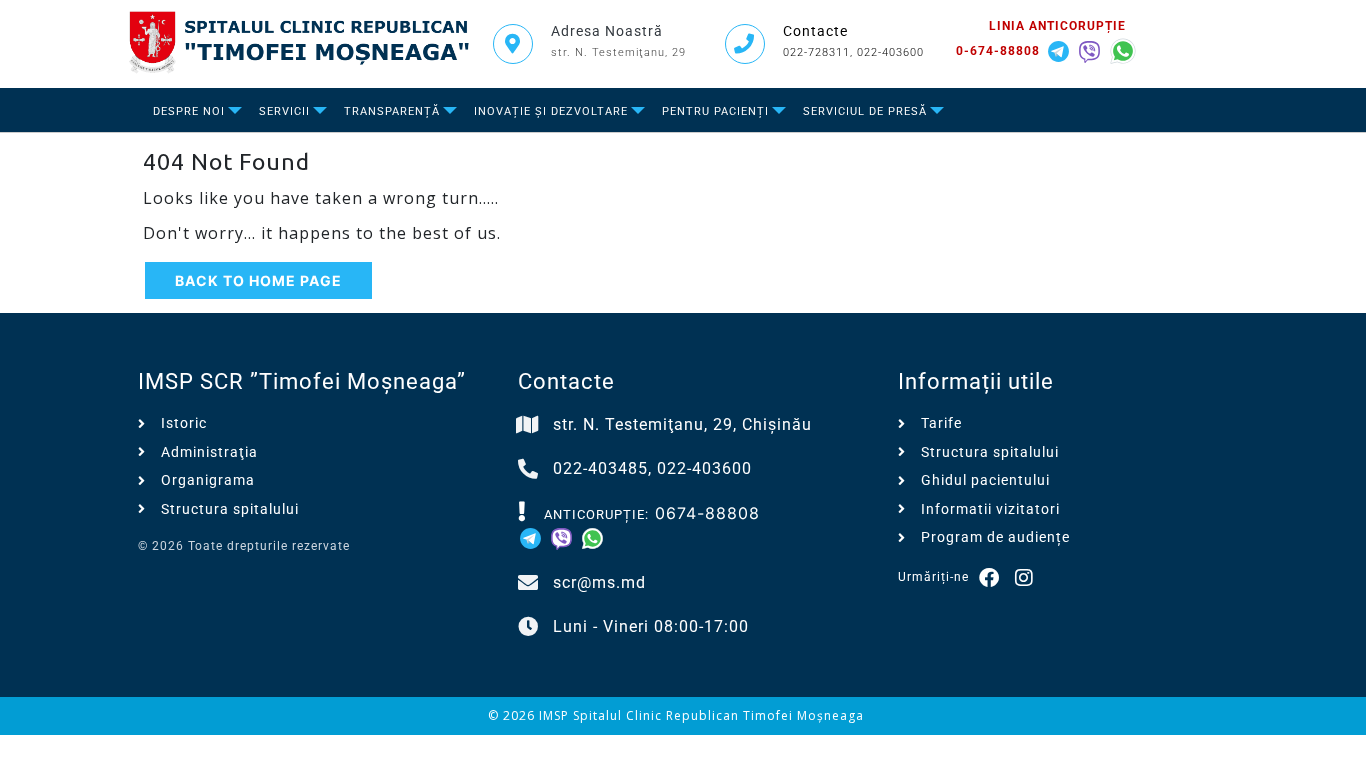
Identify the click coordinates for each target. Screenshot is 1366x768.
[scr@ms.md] (528, 583)
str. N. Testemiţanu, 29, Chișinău (682, 424)
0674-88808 (707, 513)
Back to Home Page (258, 280)
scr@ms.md (599, 582)
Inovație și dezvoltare (551, 111)
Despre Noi (189, 111)
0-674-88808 (998, 51)
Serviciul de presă (865, 111)
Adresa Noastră (607, 31)
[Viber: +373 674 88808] (1092, 49)
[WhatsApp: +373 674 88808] (1123, 49)
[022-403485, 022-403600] (528, 469)
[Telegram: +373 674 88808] (1061, 49)
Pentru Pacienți (715, 111)
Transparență (392, 111)
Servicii (284, 111)
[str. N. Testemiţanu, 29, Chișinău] (528, 425)
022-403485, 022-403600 (652, 468)
